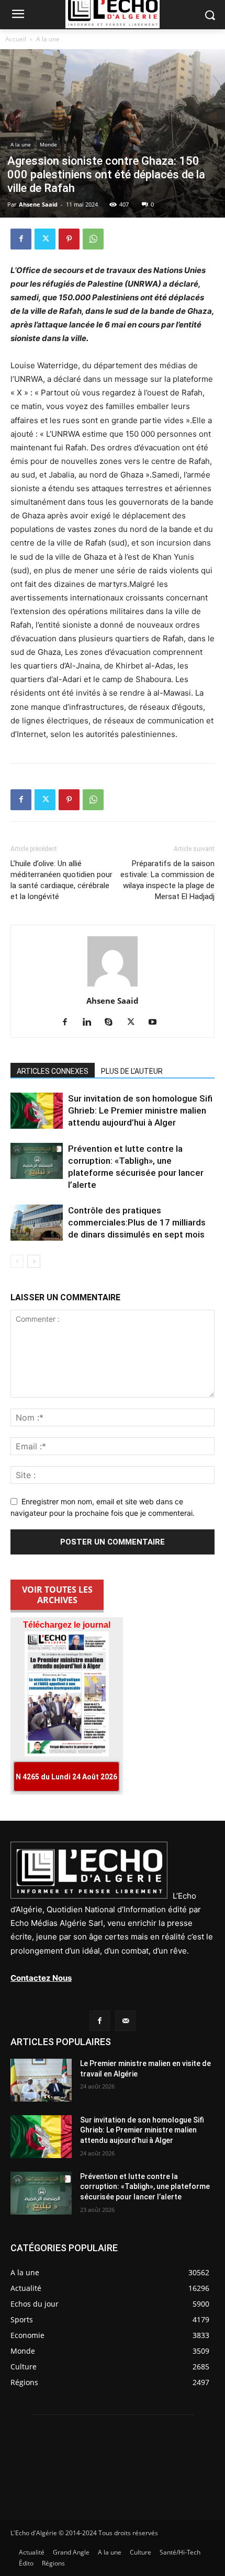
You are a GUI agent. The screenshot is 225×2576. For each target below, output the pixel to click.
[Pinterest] (69, 239)
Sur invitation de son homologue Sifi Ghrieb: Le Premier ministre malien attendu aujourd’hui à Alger (140, 1110)
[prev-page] (17, 1261)
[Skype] (113, 1023)
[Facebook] (21, 239)
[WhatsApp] (93, 239)
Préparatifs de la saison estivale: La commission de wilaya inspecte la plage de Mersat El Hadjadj (167, 880)
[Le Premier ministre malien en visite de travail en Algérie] (41, 2080)
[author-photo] (113, 986)
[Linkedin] (91, 1023)
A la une (48, 39)
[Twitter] (45, 239)
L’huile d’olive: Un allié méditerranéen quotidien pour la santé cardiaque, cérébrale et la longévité (61, 880)
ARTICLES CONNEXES (53, 1071)
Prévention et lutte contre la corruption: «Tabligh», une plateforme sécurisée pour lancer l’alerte (145, 2187)
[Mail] (125, 2021)
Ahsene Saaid (38, 204)
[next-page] (34, 1261)
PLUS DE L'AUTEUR (132, 1071)
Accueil (16, 39)
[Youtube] (157, 1023)
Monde (48, 144)
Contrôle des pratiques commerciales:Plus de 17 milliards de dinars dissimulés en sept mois (137, 1222)
